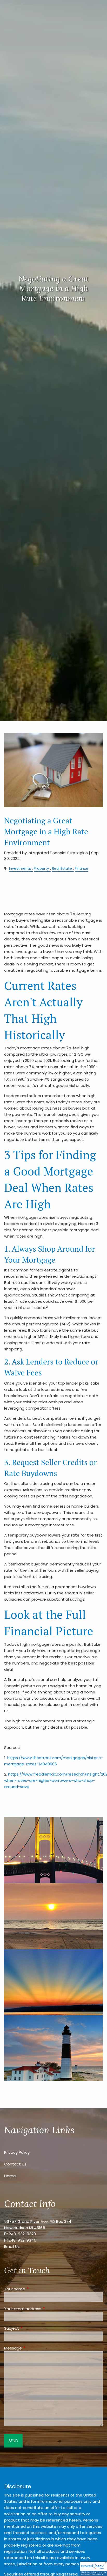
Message (33, 2348)
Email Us (12, 2246)
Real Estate (62, 869)
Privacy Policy (17, 2152)
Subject (31, 2328)
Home (10, 2176)
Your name (35, 2289)
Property (41, 869)
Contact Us (15, 2164)
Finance (82, 869)
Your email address (43, 2309)
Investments (20, 869)
